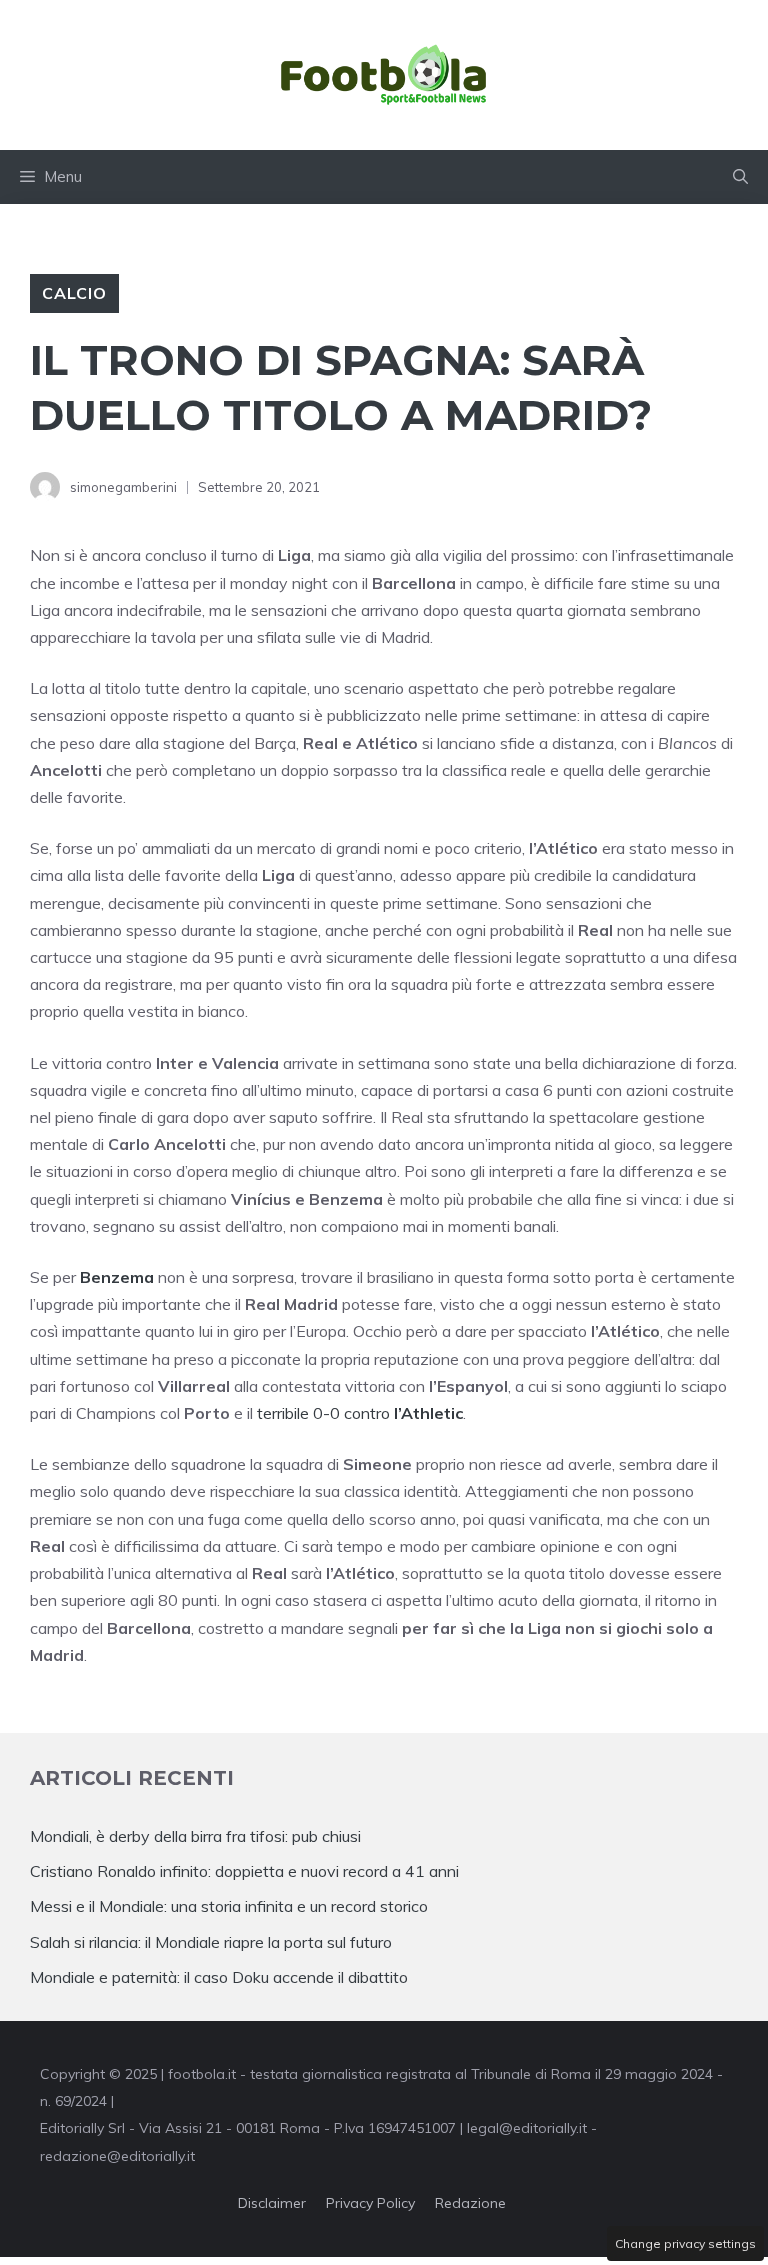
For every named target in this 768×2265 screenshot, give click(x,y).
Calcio (74, 293)
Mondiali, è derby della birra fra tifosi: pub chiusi (195, 1836)
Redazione (470, 2203)
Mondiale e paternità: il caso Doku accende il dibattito (221, 1977)
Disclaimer (272, 2203)
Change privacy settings (685, 2243)
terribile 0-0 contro (360, 1413)
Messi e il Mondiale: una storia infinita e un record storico (229, 1906)
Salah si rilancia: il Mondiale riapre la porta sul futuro (211, 1942)
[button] (740, 177)
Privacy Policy (370, 2203)
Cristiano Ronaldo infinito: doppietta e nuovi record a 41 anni (244, 1871)
